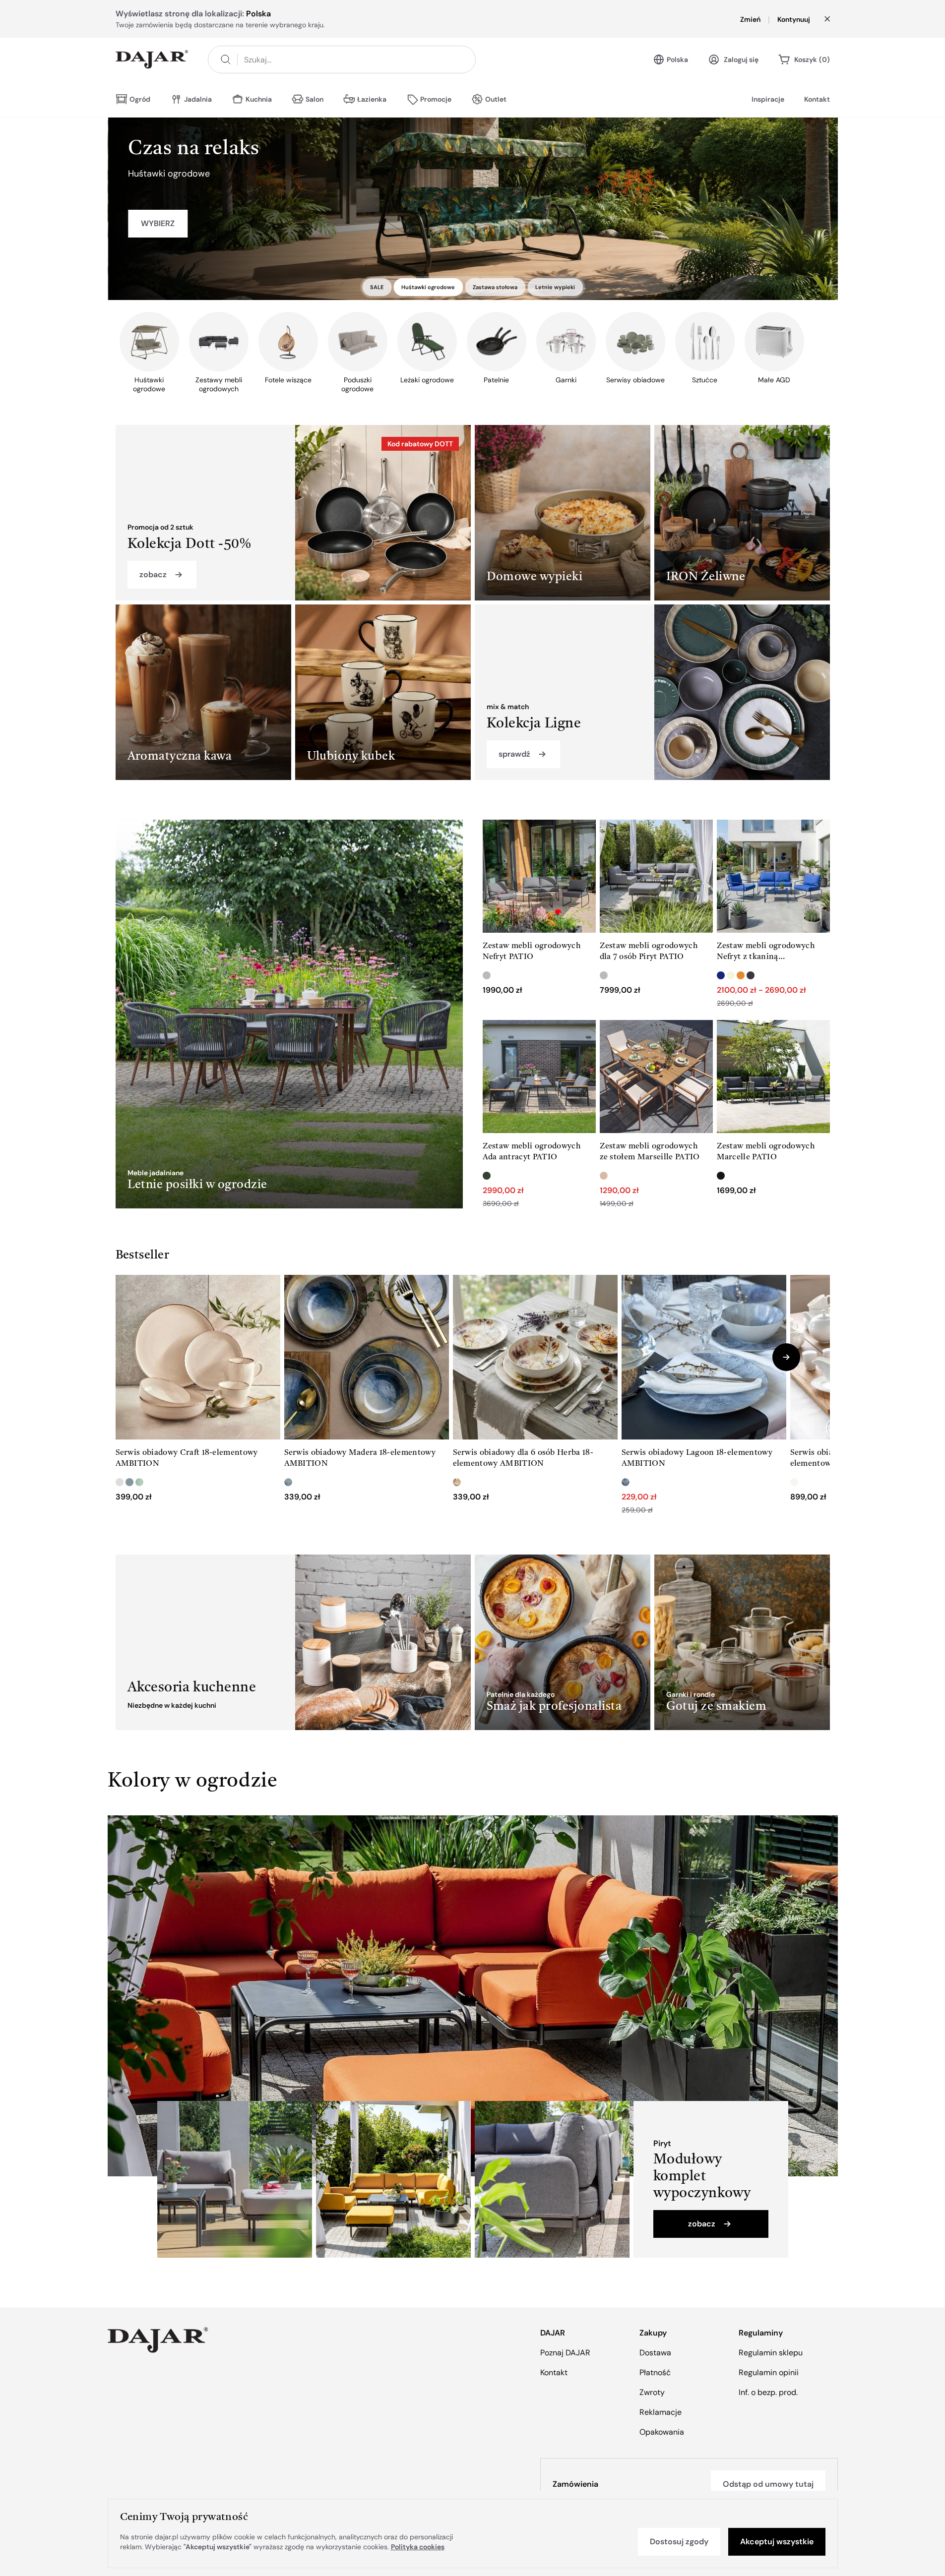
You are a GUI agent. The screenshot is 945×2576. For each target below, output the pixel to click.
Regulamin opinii (769, 2372)
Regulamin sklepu (771, 2353)
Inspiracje (768, 99)
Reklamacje (661, 2412)
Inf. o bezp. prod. (768, 2392)
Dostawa (655, 2353)
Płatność (655, 2372)
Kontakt (817, 99)
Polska (677, 60)
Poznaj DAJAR (565, 2353)
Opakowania (662, 2432)
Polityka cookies (418, 2547)
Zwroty (652, 2392)
